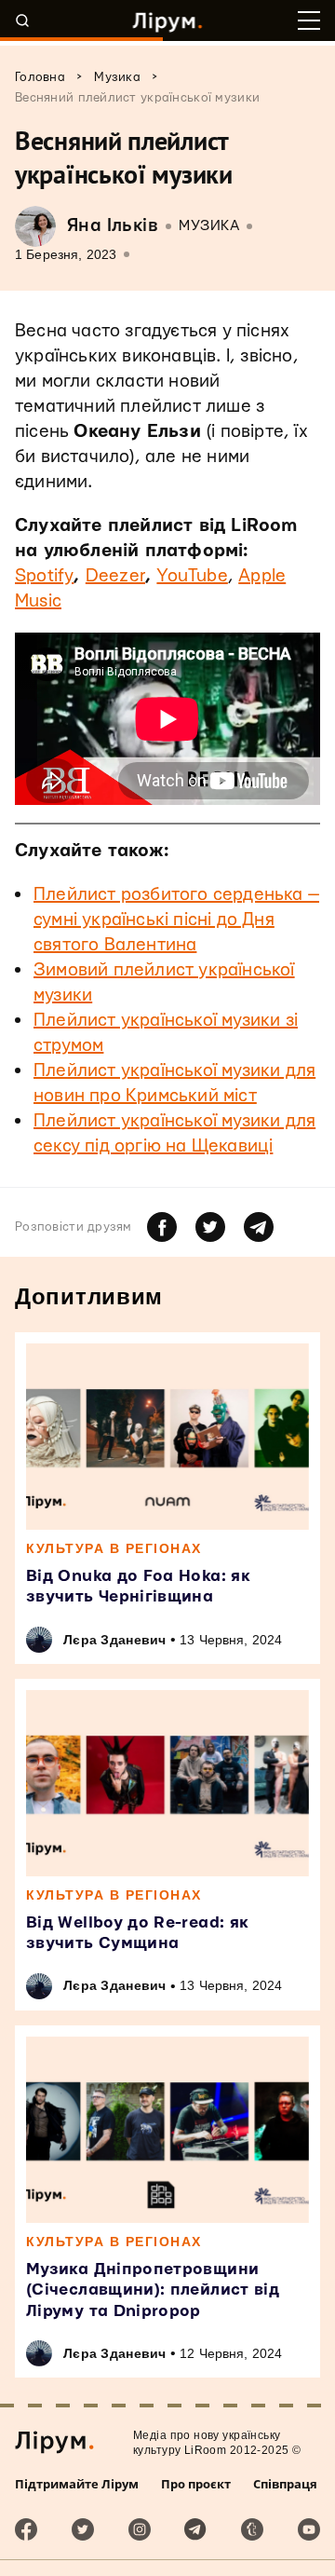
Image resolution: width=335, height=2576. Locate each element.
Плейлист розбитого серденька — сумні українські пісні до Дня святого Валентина (176, 920)
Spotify (44, 576)
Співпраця (285, 2484)
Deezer (115, 576)
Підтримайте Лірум (77, 2484)
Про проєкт (196, 2484)
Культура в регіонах (114, 1548)
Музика (209, 226)
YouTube (192, 576)
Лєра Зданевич (115, 1640)
